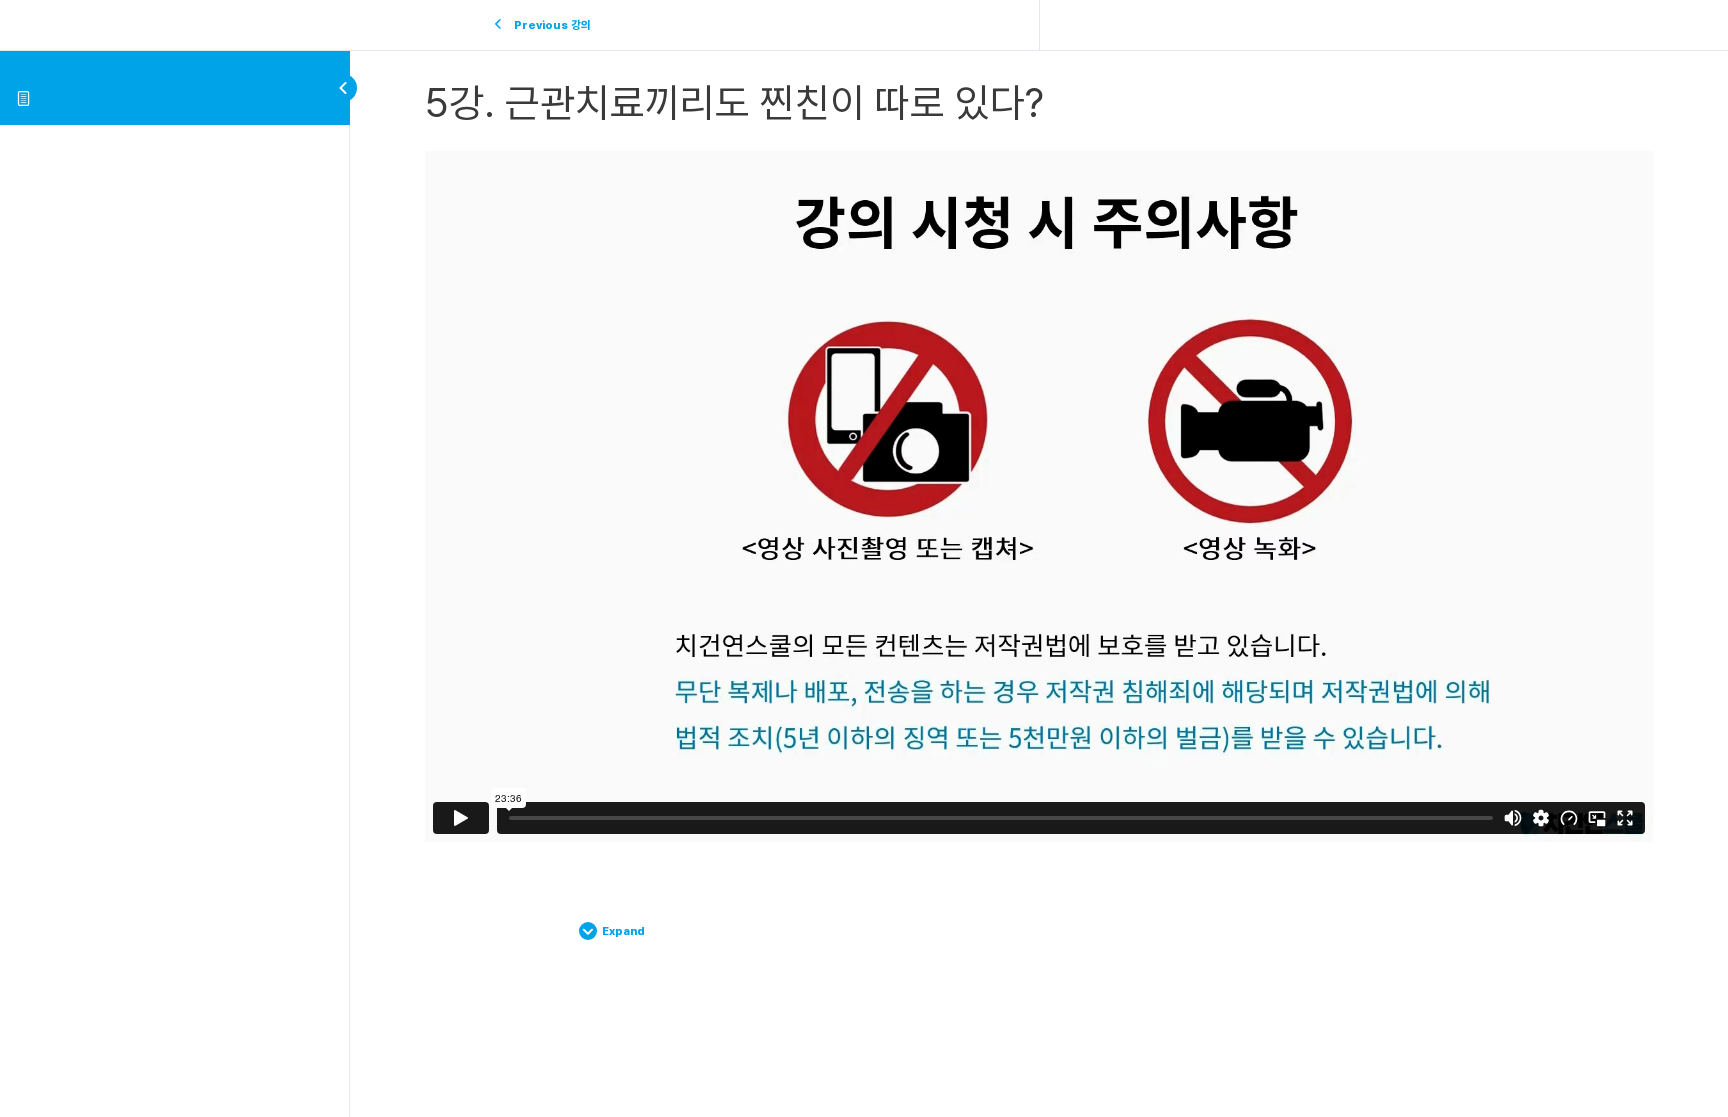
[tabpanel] (1039, 496)
